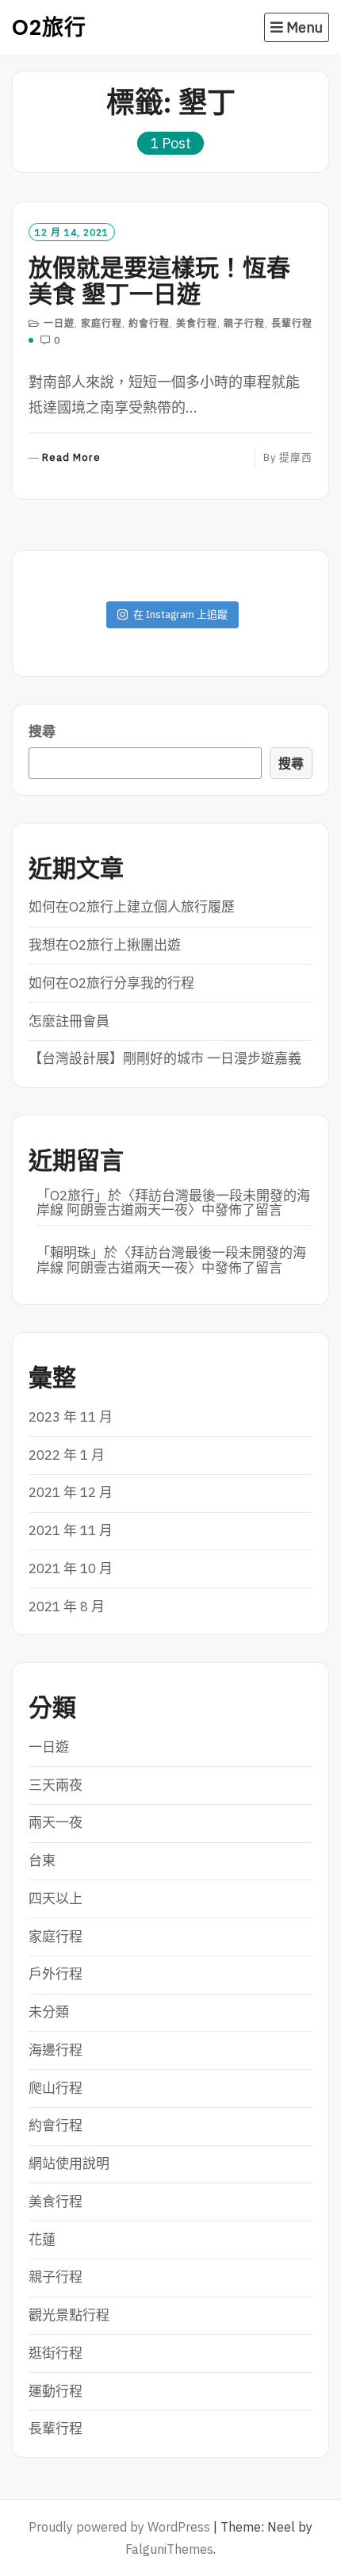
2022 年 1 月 (67, 1455)
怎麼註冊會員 (69, 1021)
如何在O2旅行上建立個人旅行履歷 (132, 907)
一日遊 (59, 323)
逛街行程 (56, 2353)
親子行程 (244, 323)
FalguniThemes (169, 2549)
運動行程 (56, 2391)
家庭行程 (102, 323)
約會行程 (149, 323)
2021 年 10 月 (71, 1568)
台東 (42, 1860)
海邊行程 (56, 2050)
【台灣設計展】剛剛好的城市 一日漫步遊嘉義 (165, 1058)
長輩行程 (292, 323)
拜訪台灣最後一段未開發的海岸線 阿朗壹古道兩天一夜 (173, 1203)
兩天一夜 (56, 1822)
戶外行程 (56, 1974)
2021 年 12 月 (71, 1492)
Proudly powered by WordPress (119, 2527)
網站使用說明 (69, 2163)
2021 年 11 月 (71, 1530)
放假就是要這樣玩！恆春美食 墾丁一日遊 (159, 281)
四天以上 (56, 1898)
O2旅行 (49, 27)
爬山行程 (56, 2088)
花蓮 (42, 2240)
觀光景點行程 (69, 2315)
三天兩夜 (56, 1785)
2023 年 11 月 (71, 1417)
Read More (71, 458)
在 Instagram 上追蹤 (180, 614)
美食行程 (197, 323)
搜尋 (42, 731)
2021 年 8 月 (67, 1607)
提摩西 (296, 457)
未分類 (49, 2012)
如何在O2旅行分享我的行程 (111, 983)
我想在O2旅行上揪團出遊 (105, 945)
